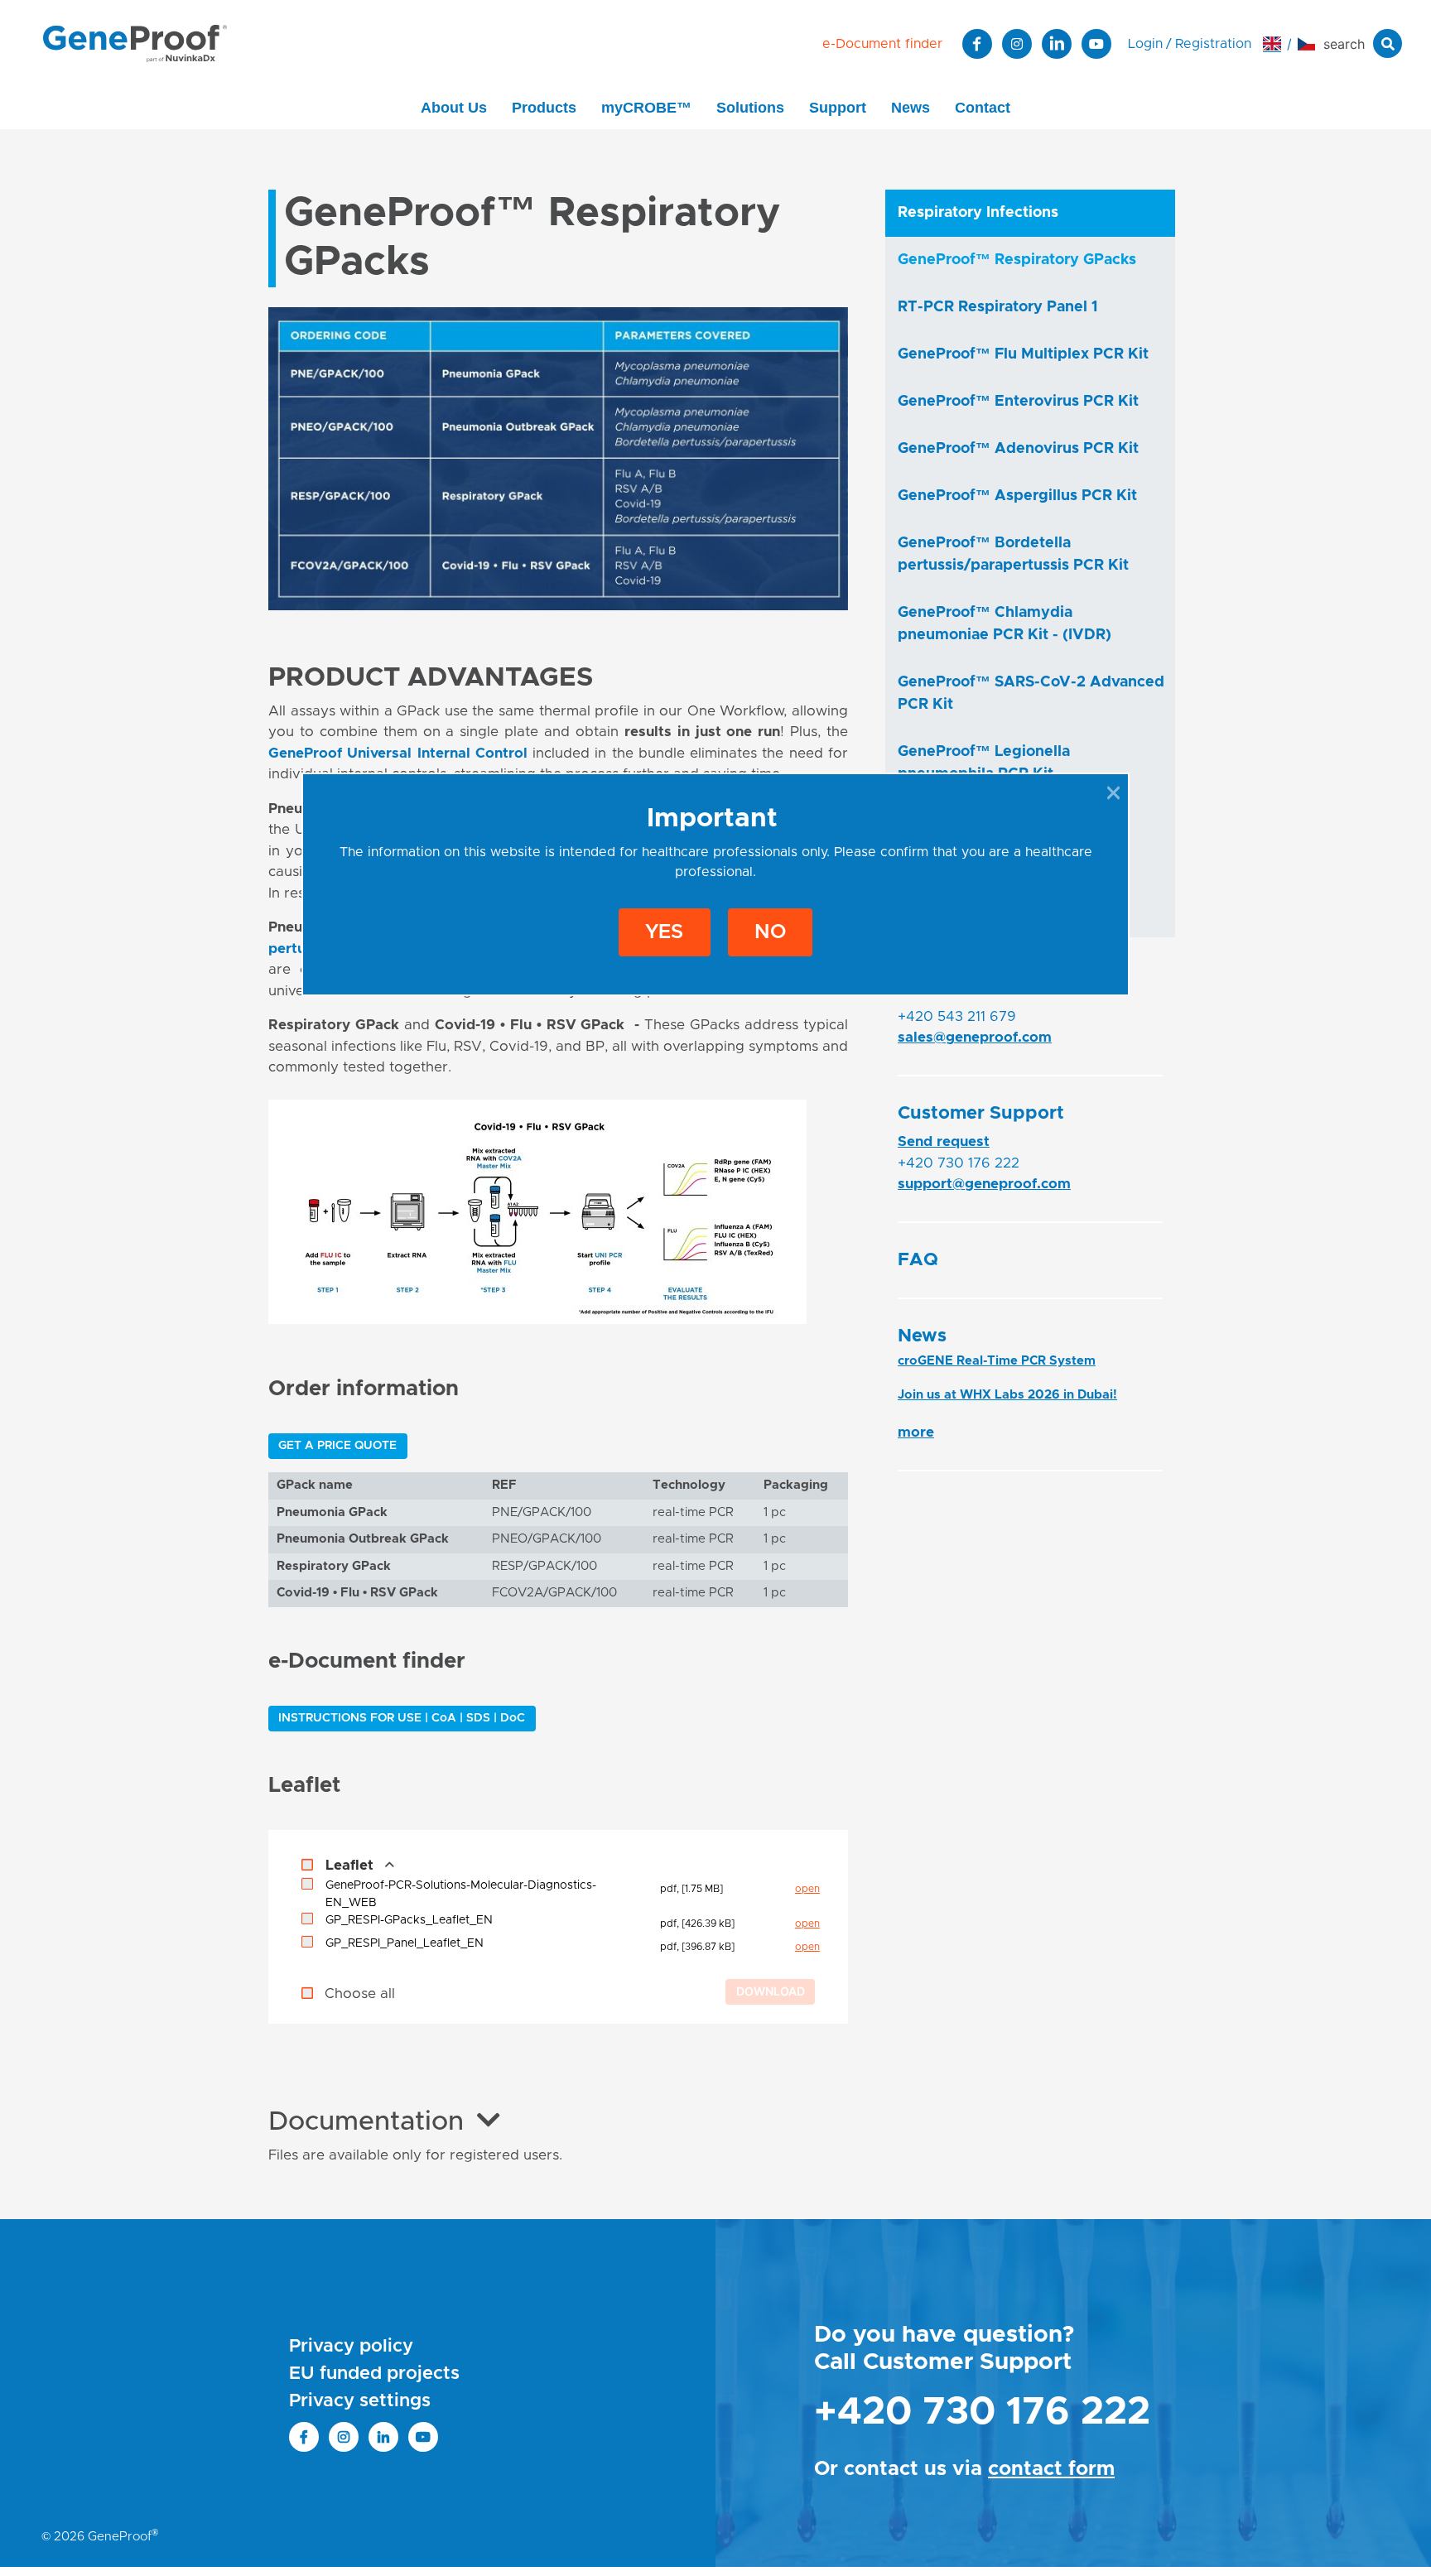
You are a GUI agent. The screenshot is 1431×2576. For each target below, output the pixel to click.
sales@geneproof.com (975, 1037)
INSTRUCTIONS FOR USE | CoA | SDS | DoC (402, 1718)
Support (838, 108)
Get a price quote (337, 1446)
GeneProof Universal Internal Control (398, 753)
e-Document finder (882, 44)
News (911, 108)
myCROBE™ (646, 108)
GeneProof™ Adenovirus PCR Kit (1018, 449)
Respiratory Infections (978, 213)
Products (544, 108)
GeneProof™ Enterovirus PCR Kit (1018, 402)
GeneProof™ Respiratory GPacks (1017, 260)
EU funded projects (374, 2374)
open (807, 1889)
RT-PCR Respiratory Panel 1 (997, 307)
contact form (1051, 2469)
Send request (944, 1141)
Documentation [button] (366, 2122)
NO (770, 932)
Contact (983, 108)
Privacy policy (351, 2347)
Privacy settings (360, 2401)
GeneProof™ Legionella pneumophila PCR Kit (984, 763)
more (916, 1432)
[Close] (1113, 792)
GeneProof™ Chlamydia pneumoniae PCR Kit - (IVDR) (1005, 624)
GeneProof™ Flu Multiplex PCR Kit (1023, 354)
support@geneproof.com (984, 1184)
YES (664, 932)
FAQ (918, 1260)
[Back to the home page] (135, 43)
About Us (454, 108)
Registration (1213, 44)
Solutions (750, 108)
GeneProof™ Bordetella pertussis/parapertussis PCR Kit (1013, 554)
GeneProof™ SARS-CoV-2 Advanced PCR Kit (1031, 693)
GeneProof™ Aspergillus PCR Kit (1017, 496)
